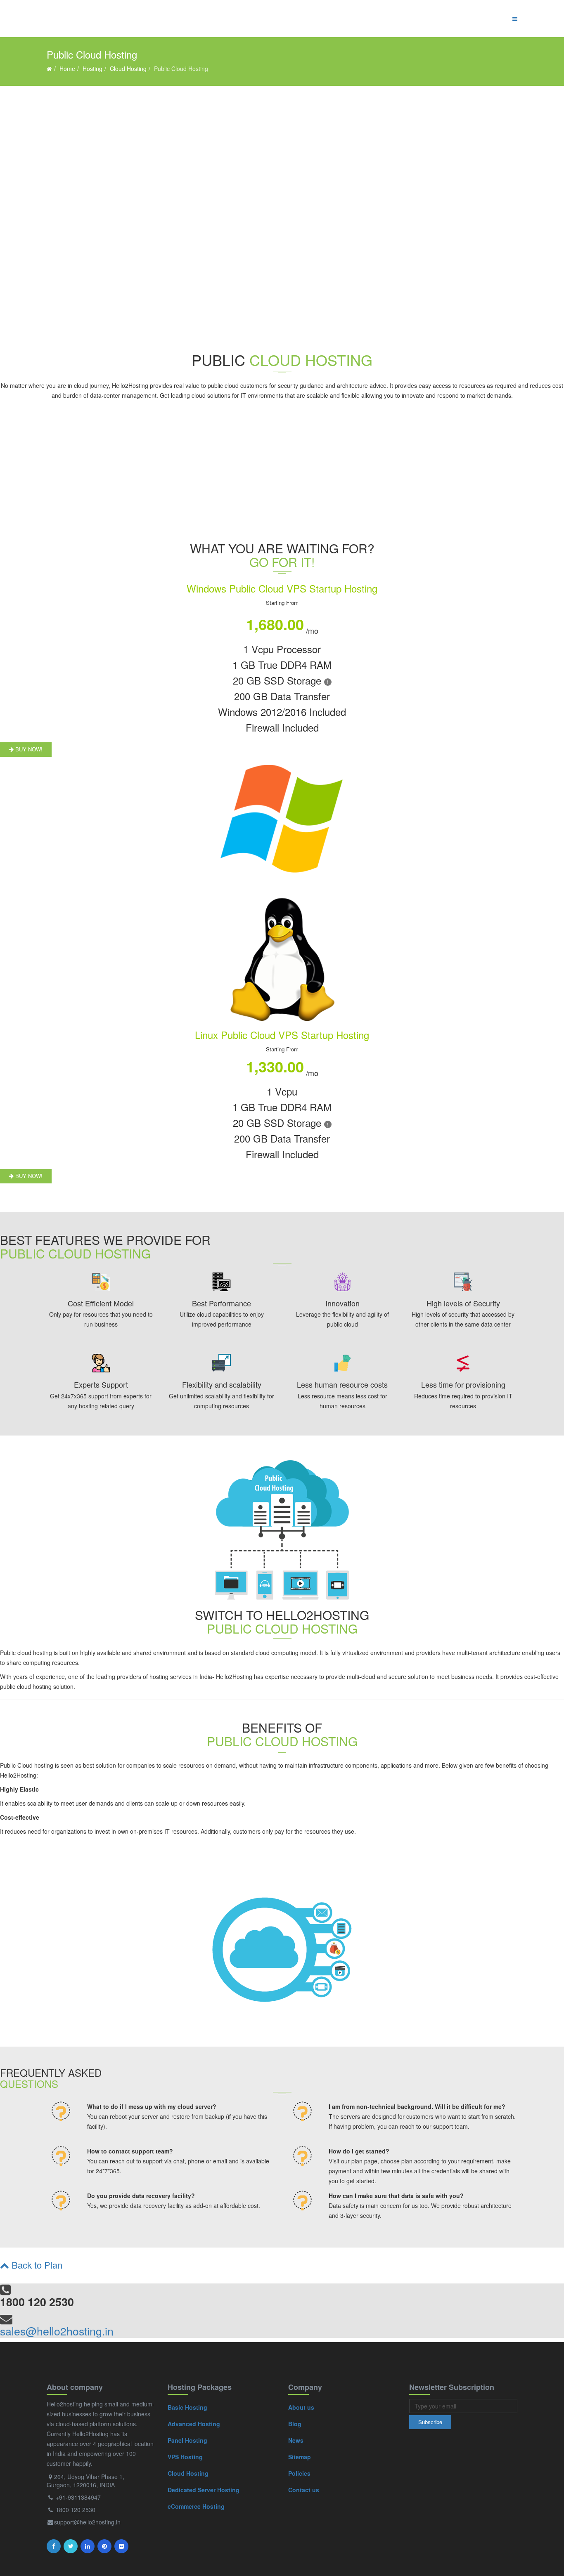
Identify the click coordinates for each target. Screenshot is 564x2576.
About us (301, 2407)
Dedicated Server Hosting (204, 2490)
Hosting (92, 68)
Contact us (304, 2490)
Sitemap (300, 2457)
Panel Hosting (187, 2440)
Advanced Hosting (194, 2424)
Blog (295, 2424)
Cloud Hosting (128, 68)
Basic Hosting (187, 2407)
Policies (299, 2473)
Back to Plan (36, 2265)
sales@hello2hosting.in (57, 2331)
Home (67, 68)
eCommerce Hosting (196, 2506)
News (296, 2440)
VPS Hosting (185, 2457)
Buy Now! (28, 749)
